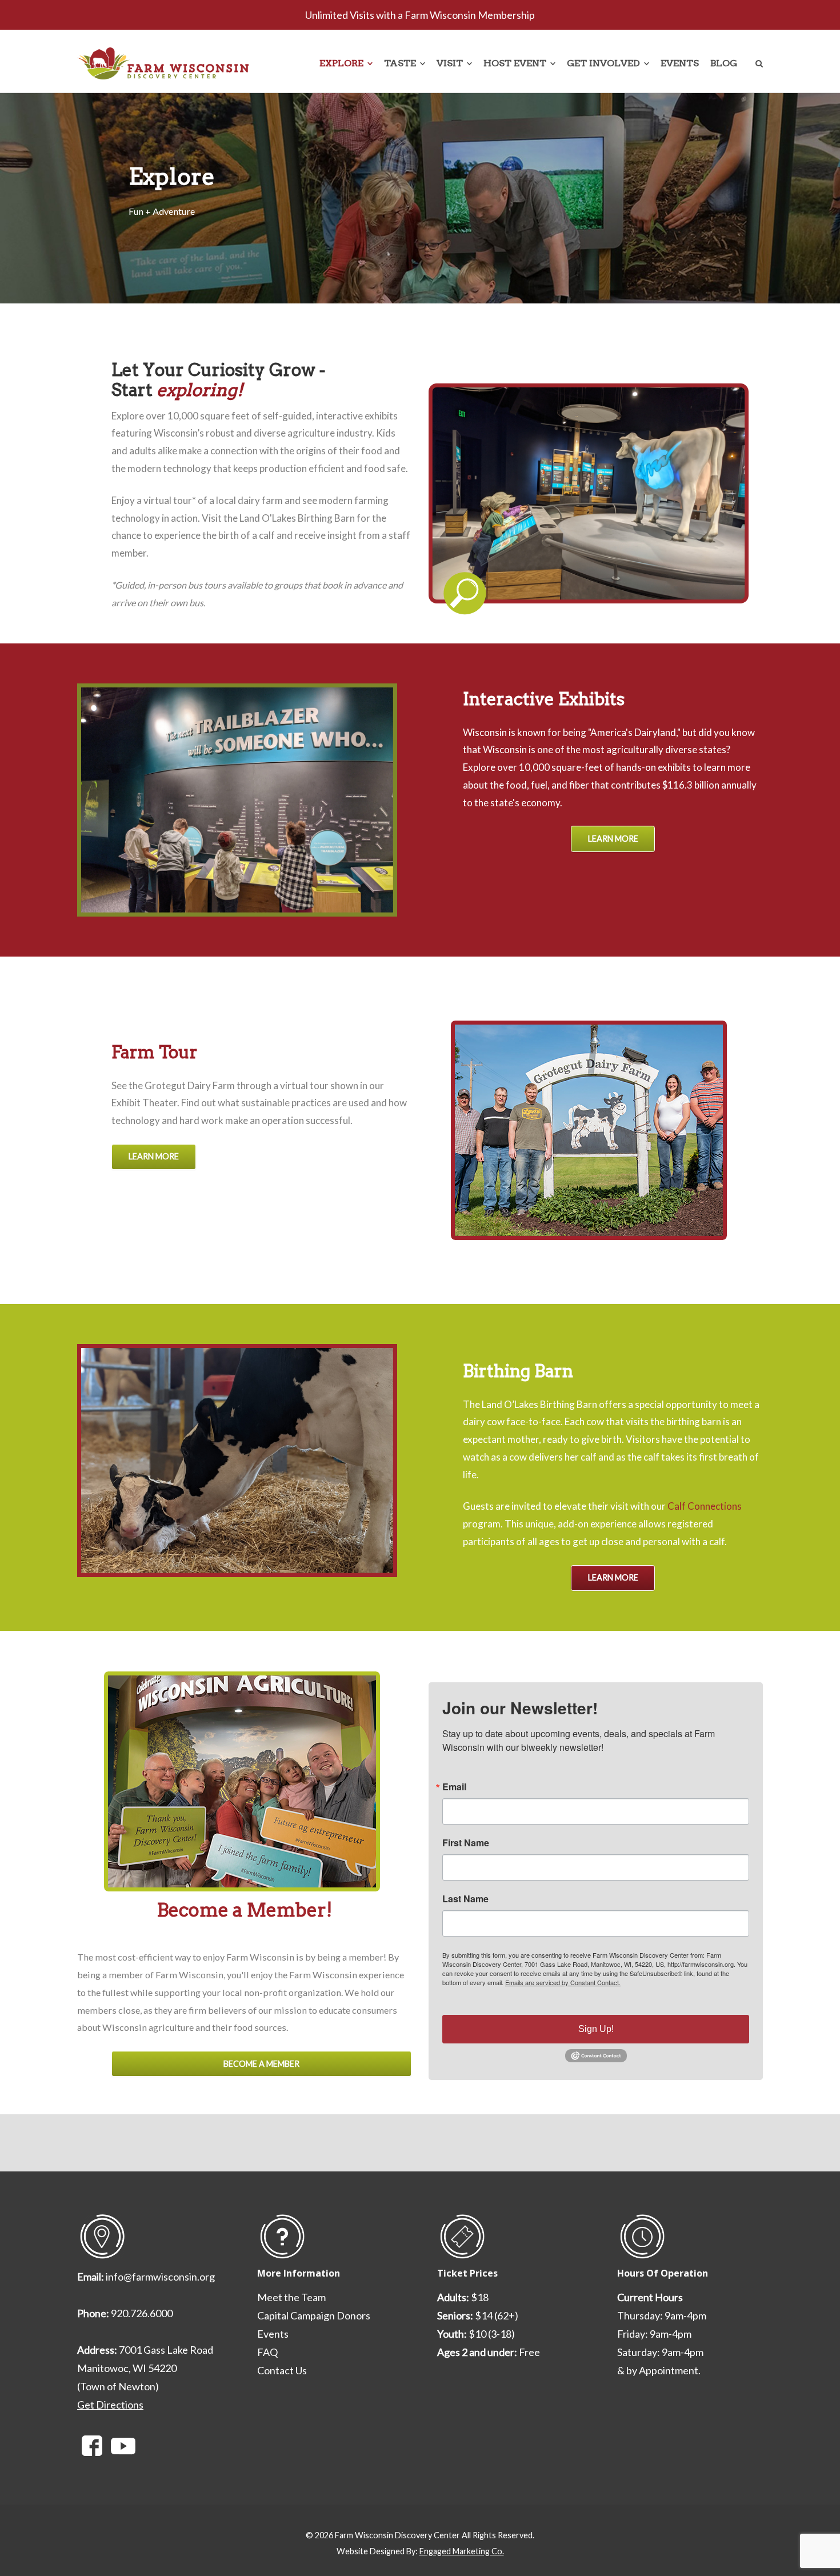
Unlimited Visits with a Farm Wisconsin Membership (420, 15)
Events (273, 2334)
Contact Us (282, 2370)
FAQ (267, 2352)
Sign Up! (596, 2029)
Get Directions (110, 2405)
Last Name (465, 1899)
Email (454, 1787)
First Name (466, 1843)
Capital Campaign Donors (314, 2315)
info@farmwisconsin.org (160, 2277)
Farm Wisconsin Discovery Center (397, 2535)
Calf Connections (705, 1506)
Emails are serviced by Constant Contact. (563, 1982)
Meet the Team (291, 2297)
